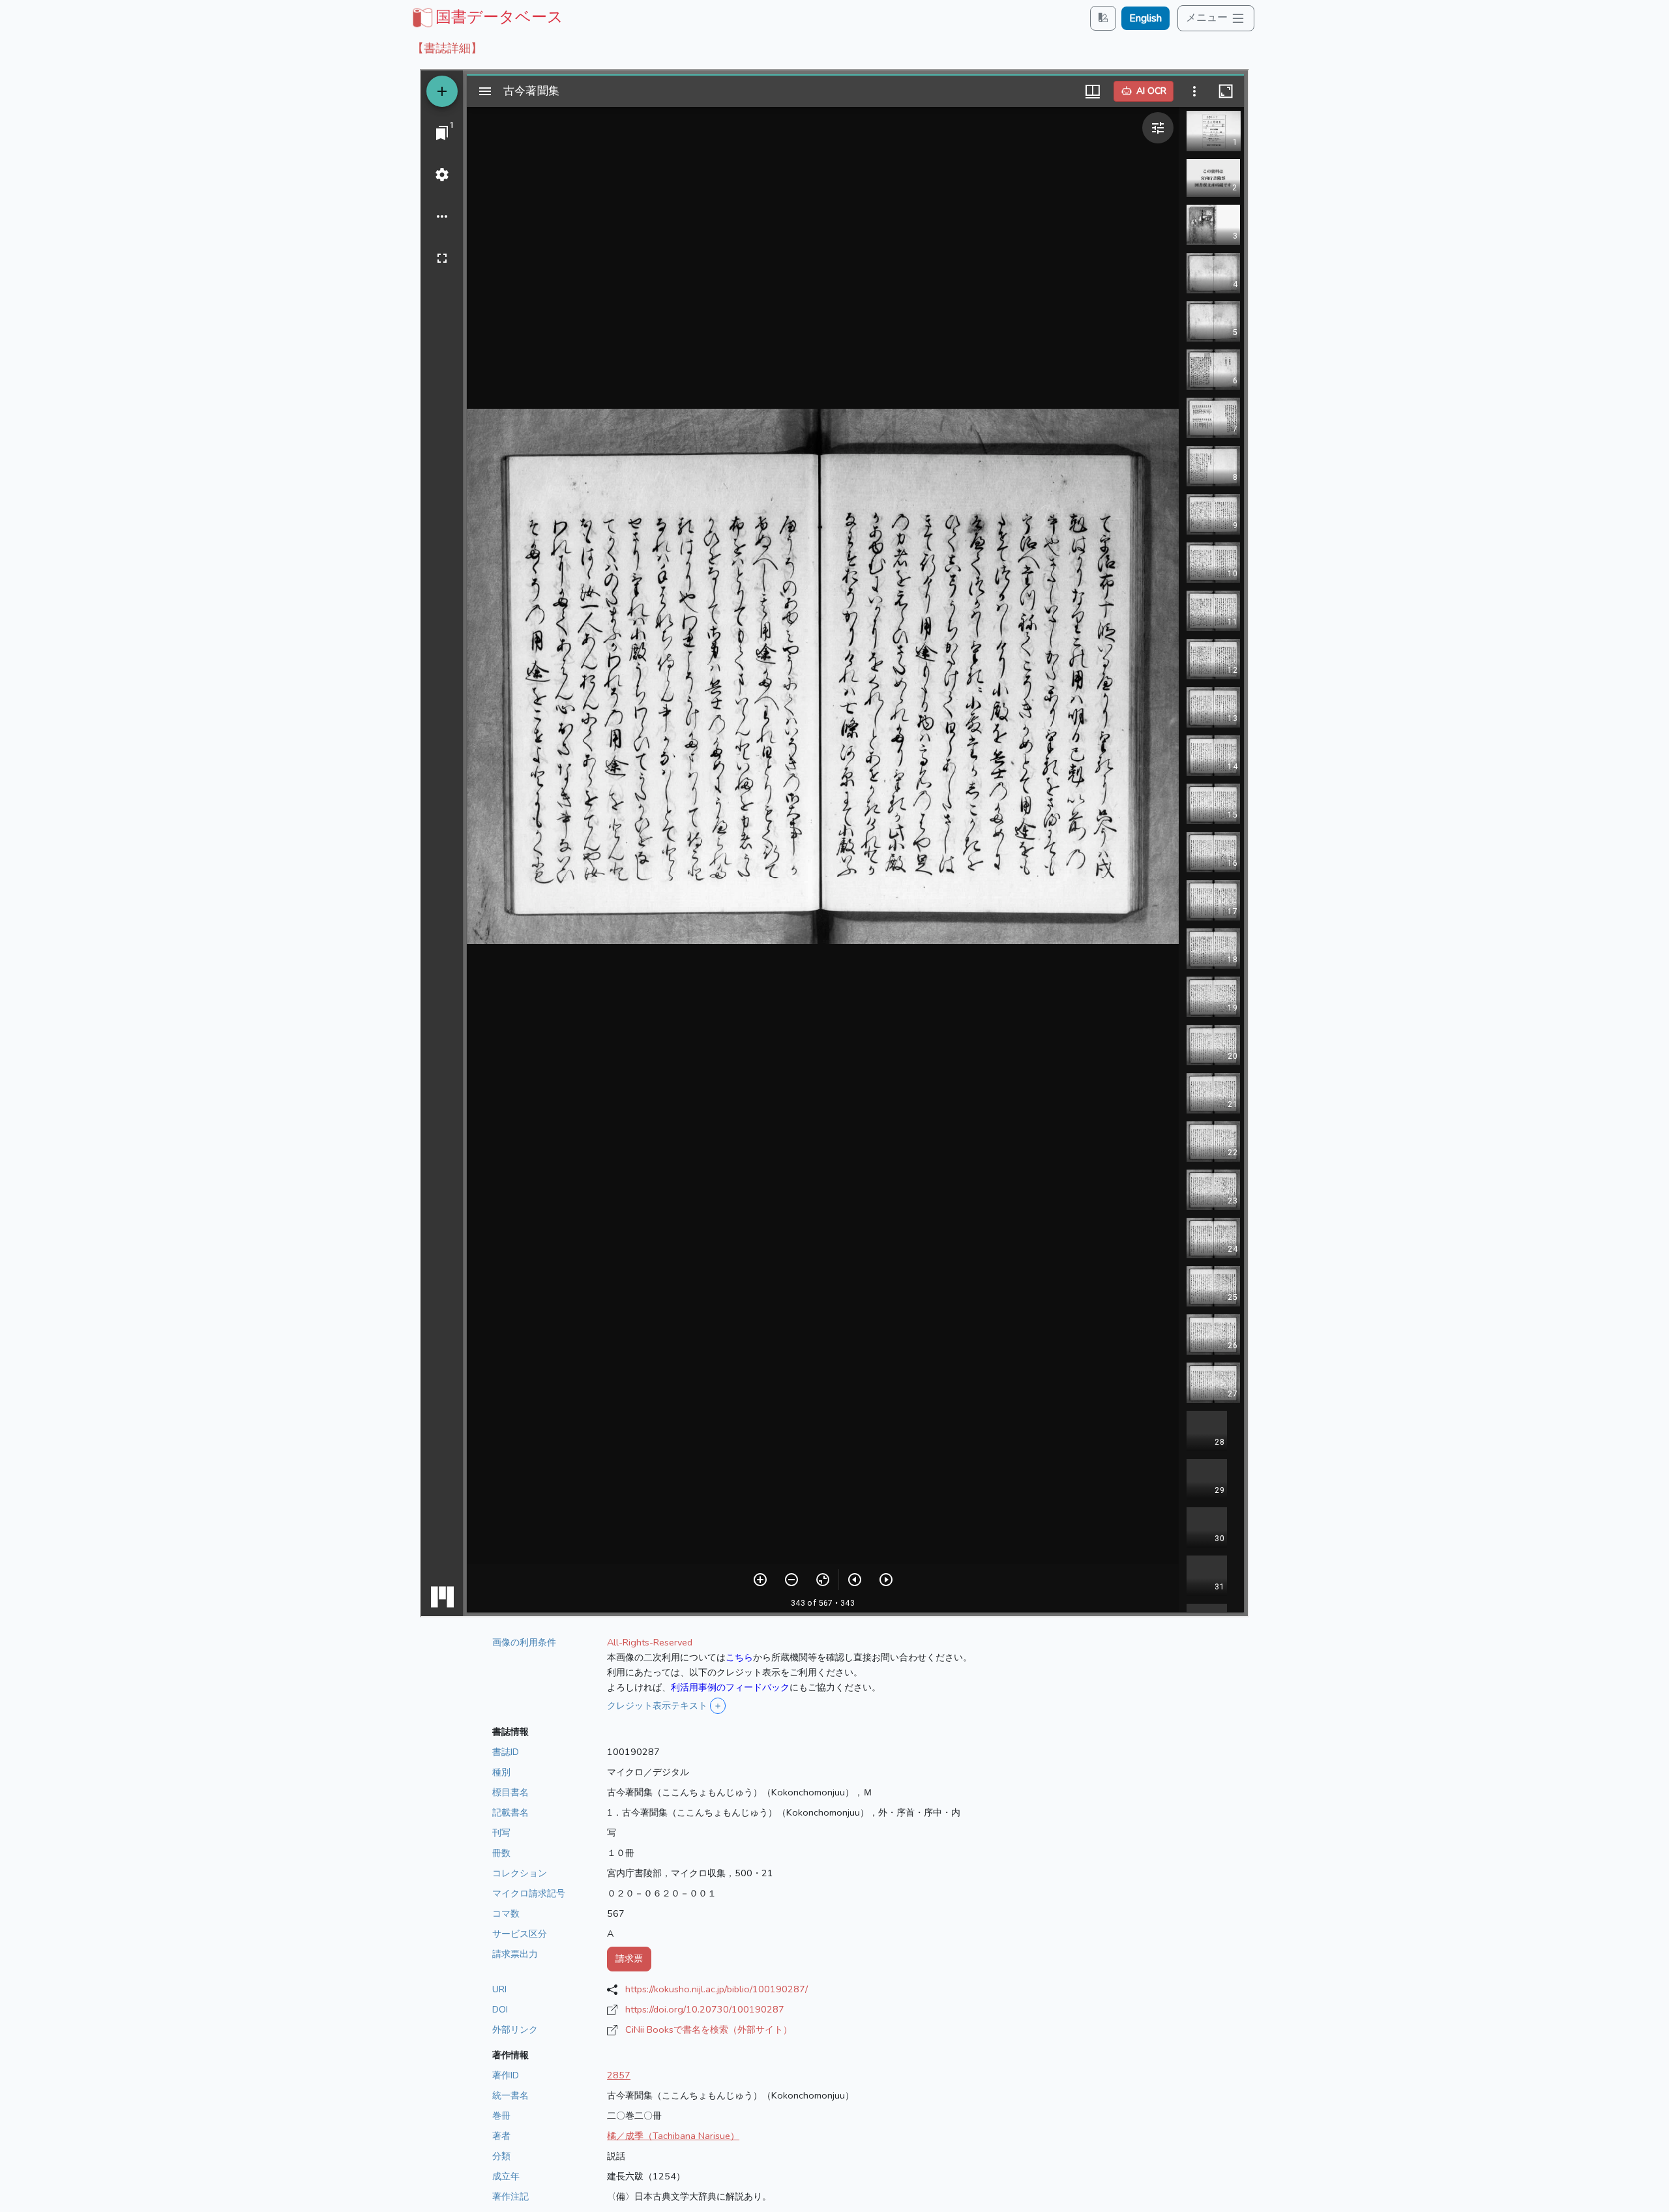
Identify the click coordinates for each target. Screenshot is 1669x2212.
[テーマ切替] (1103, 18)
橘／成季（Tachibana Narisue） (673, 2136)
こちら (739, 1657)
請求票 (629, 1958)
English (1145, 18)
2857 (619, 2075)
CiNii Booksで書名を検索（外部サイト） (709, 2029)
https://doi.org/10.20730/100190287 (705, 2009)
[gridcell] (486, 17)
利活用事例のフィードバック (730, 1687)
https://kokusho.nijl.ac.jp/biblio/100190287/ (716, 1989)
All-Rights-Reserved (650, 1642)
